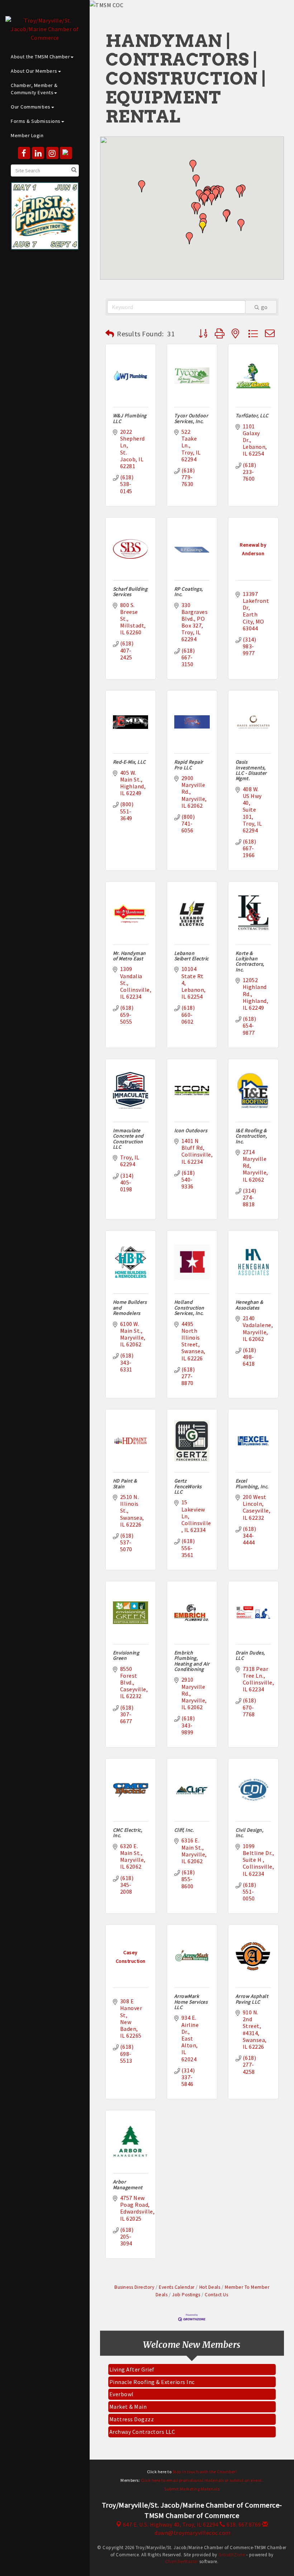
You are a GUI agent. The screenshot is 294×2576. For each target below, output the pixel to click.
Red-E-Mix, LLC (129, 762)
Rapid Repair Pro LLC (189, 765)
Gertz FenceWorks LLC (188, 1486)
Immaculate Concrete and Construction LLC (128, 1139)
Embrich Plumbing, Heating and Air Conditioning (192, 1661)
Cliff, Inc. (184, 1830)
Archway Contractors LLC (142, 2420)
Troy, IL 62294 (171, 2524)
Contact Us (216, 2295)
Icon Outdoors (191, 1130)
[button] (197, 208)
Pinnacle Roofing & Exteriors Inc (152, 2370)
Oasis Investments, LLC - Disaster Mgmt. (251, 770)
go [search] (264, 307)
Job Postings (186, 2295)
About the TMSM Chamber (40, 57)
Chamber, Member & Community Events (34, 89)
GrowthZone (232, 2555)
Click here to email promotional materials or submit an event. (202, 2480)
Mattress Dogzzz (132, 2407)
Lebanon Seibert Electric (191, 956)
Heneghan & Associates (250, 1305)
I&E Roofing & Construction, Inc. (251, 1136)
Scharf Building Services (130, 592)
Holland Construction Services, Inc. (189, 1308)
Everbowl (122, 2382)
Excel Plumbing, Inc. (252, 1483)
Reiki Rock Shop (130, 2432)
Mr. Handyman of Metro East (129, 956)
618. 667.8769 (243, 2524)
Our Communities (31, 107)
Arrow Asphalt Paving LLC (252, 1999)
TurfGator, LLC (252, 415)
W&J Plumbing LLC (130, 418)
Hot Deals (210, 2287)
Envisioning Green (126, 1655)
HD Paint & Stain (125, 1483)
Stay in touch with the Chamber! (205, 2472)
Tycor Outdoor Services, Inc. (191, 418)
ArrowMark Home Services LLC (191, 2002)
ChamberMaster (182, 2561)
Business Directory (134, 2287)
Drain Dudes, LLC (250, 1655)
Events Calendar (177, 2287)
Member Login (27, 135)
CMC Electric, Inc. (128, 1833)
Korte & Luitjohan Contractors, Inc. (250, 961)
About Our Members (34, 71)
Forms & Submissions (36, 121)
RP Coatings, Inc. (189, 592)
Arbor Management (128, 2184)
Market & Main (128, 2395)
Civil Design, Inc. (250, 1833)
